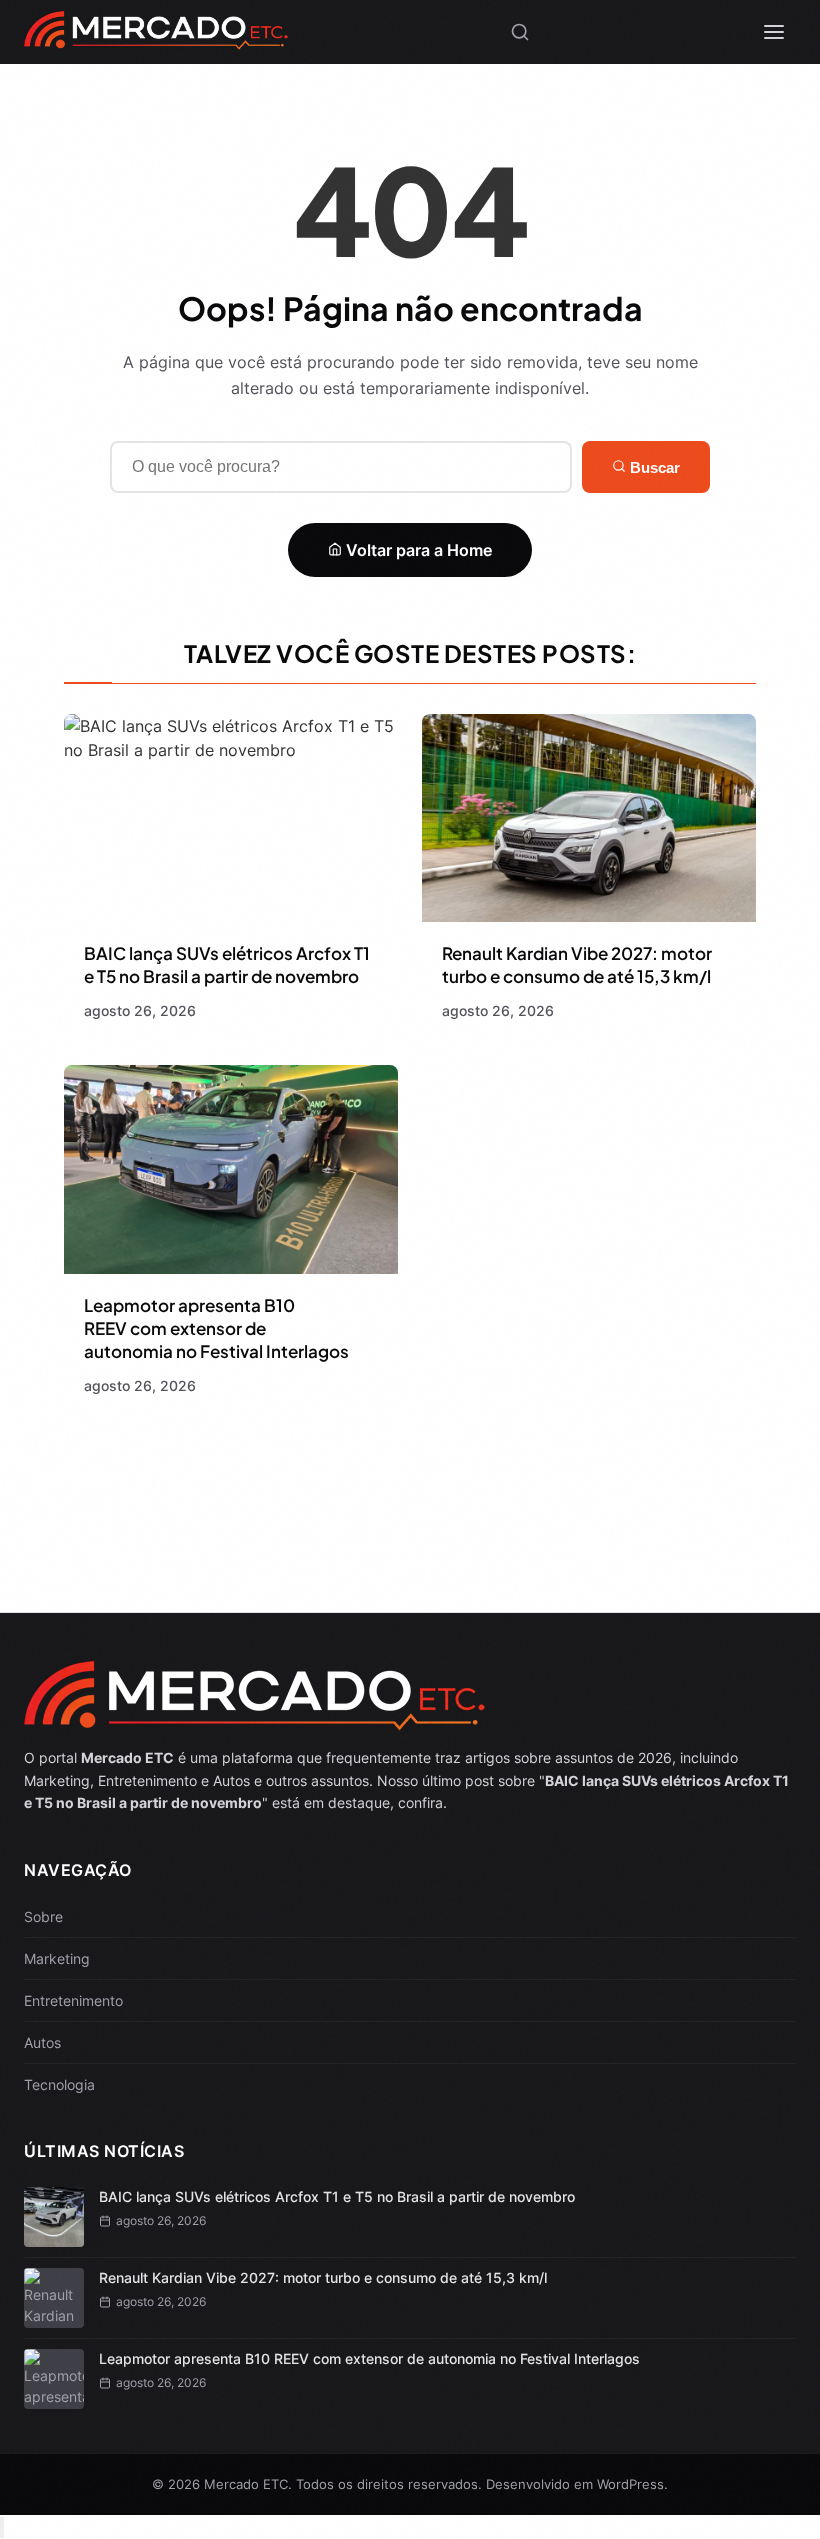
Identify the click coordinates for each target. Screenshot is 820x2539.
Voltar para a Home (417, 550)
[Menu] (774, 32)
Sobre (43, 1916)
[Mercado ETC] (155, 39)
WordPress (630, 2484)
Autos (42, 2042)
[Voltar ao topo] (2, 2527)
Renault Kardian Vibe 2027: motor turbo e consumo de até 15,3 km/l (577, 964)
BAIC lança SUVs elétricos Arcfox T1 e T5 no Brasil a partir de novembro (227, 964)
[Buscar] (520, 32)
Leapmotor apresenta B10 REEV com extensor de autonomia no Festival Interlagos (216, 1328)
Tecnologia (59, 2084)
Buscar (653, 467)
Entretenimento (73, 2000)
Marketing (57, 1958)
